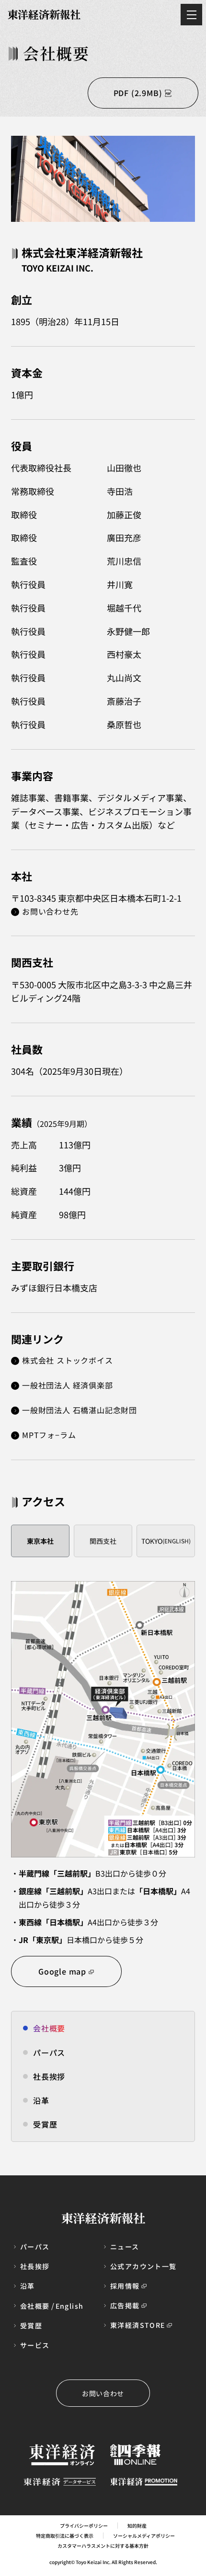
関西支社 (103, 1541)
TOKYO (166, 1541)
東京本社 (40, 1541)
